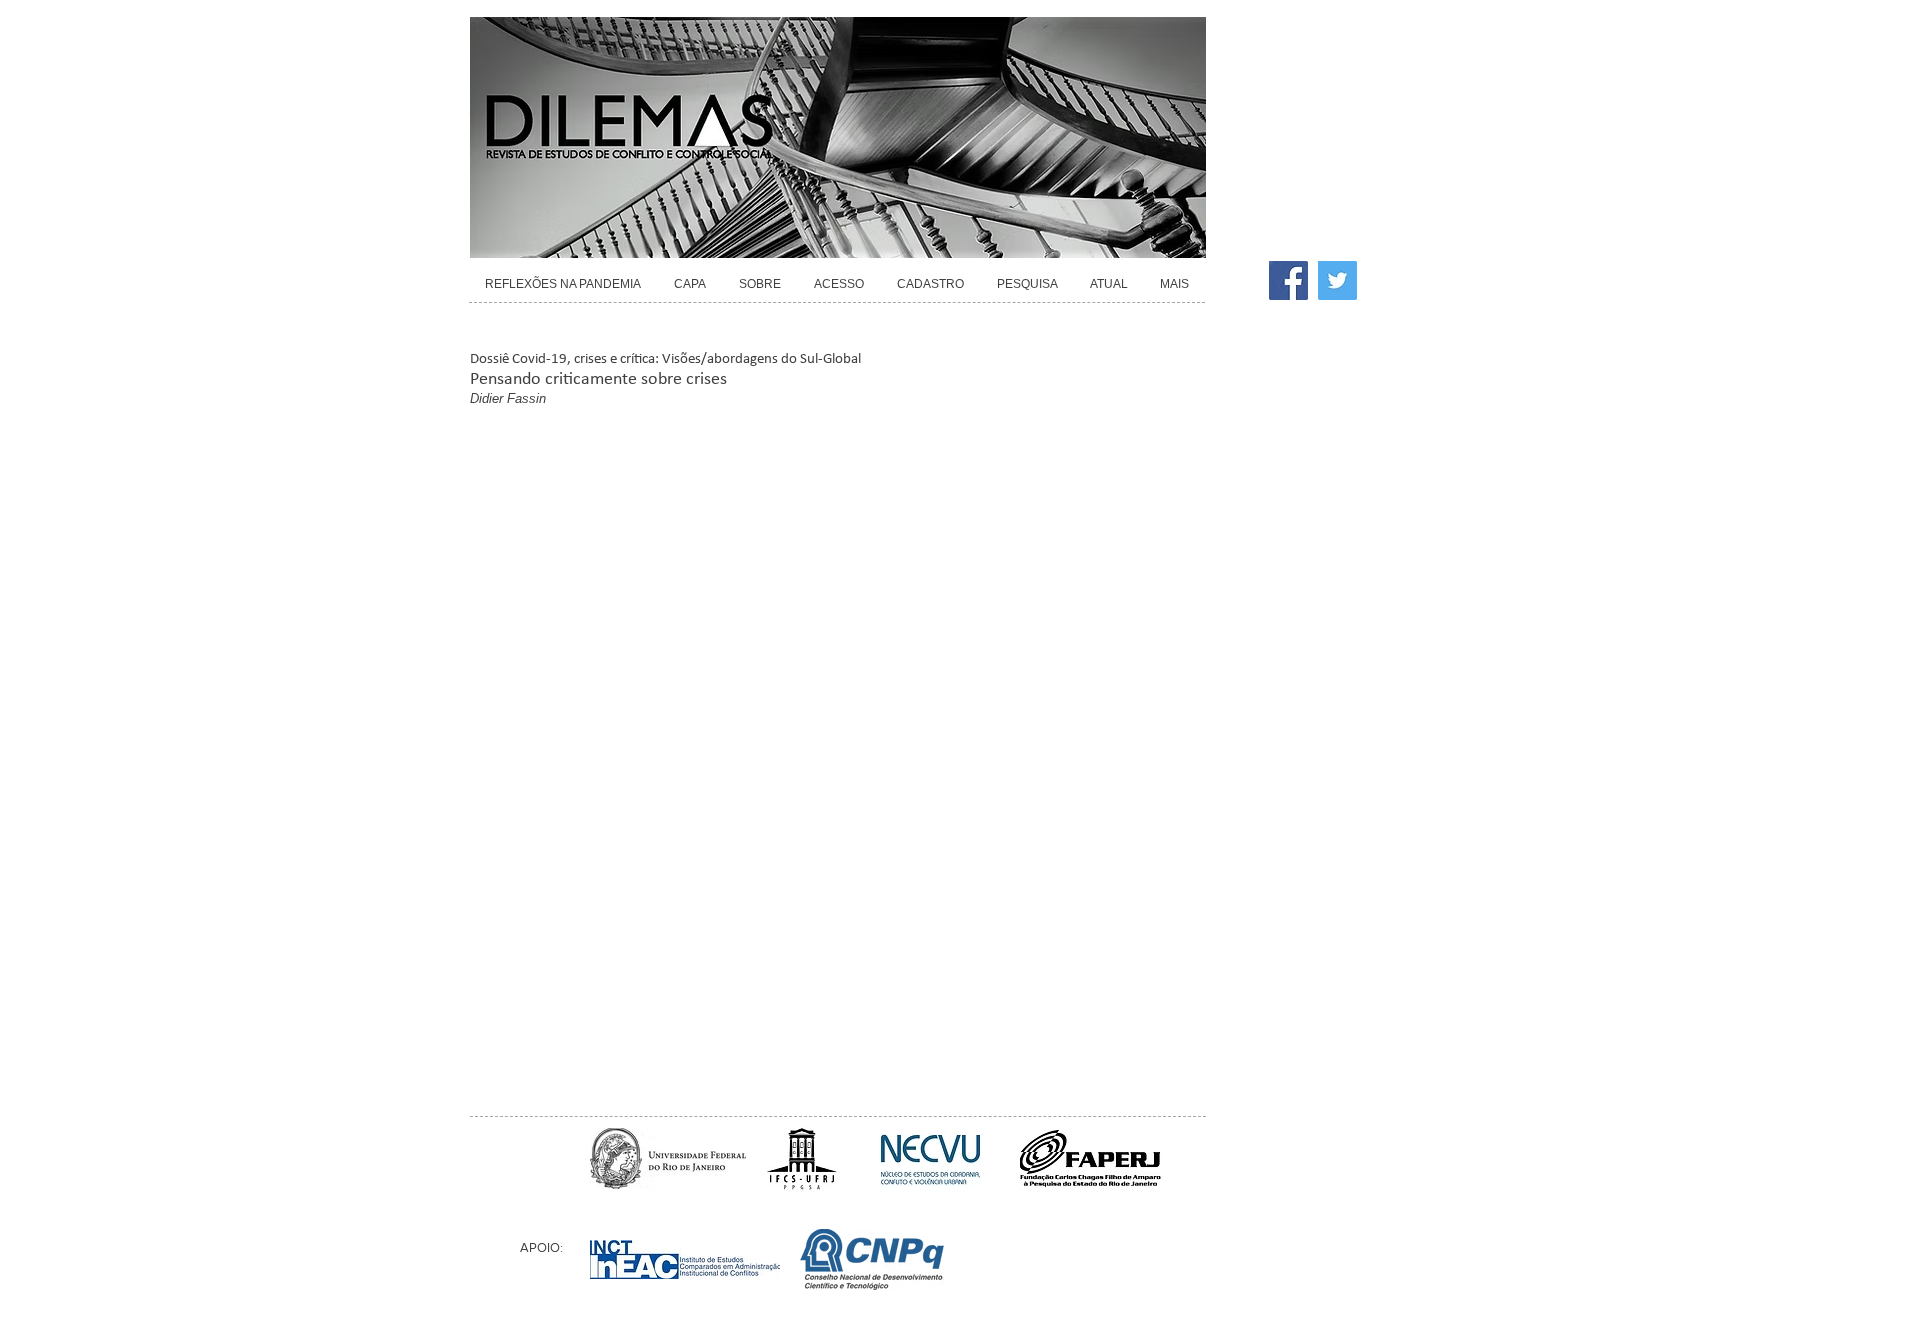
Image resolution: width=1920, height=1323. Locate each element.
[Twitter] (1337, 280)
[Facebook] (1288, 280)
